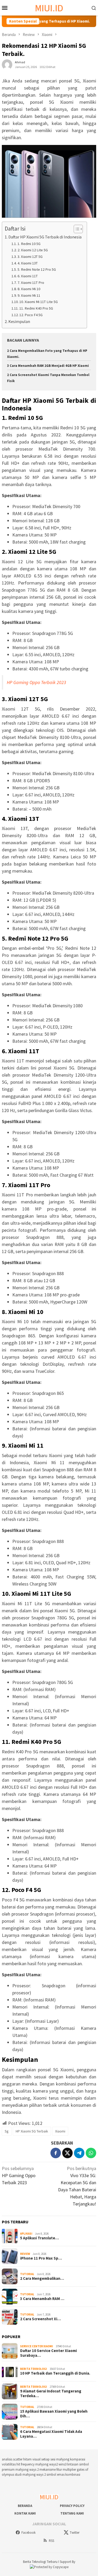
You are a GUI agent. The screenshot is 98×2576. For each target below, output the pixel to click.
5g (7, 2131)
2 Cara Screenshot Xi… (41, 2319)
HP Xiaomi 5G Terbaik (32, 2131)
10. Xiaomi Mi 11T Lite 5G (39, 302)
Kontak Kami (25, 2513)
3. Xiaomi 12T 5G (30, 257)
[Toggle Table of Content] (76, 229)
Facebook (28, 2533)
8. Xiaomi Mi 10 (29, 289)
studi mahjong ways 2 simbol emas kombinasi (48, 2475)
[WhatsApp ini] (91, 2153)
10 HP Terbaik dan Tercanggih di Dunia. (55, 2373)
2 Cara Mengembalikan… (42, 2278)
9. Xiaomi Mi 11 (29, 295)
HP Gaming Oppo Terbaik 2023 (36, 682)
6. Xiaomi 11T (28, 276)
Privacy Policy (72, 2506)
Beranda (25, 2506)
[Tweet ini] (67, 2153)
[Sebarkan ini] (56, 2153)
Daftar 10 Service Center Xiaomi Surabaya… (48, 2353)
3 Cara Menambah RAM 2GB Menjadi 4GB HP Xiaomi (48, 366)
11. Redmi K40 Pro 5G (36, 308)
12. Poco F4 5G (31, 315)
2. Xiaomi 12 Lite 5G (33, 250)
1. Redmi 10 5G (29, 244)
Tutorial (27, 2274)
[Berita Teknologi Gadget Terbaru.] (49, 7)
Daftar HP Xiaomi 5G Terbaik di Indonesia (45, 237)
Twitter (75, 2533)
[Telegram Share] (79, 2153)
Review (25, 2254)
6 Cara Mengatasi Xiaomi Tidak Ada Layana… (51, 2434)
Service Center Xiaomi (37, 2346)
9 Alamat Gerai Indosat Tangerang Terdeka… (51, 2394)
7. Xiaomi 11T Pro (31, 283)
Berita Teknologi (34, 2369)
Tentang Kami (72, 2513)
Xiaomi (60, 2131)
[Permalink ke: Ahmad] (7, 64)
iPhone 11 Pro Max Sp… (41, 2258)
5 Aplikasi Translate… (39, 2238)
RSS (51, 2541)
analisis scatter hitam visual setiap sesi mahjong (36, 2459)
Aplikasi (26, 2234)
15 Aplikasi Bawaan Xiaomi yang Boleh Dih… (54, 2414)
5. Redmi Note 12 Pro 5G (37, 269)
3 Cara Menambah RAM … (42, 2299)
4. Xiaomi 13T (28, 263)
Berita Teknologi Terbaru (41, 2562)
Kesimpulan (19, 321)
